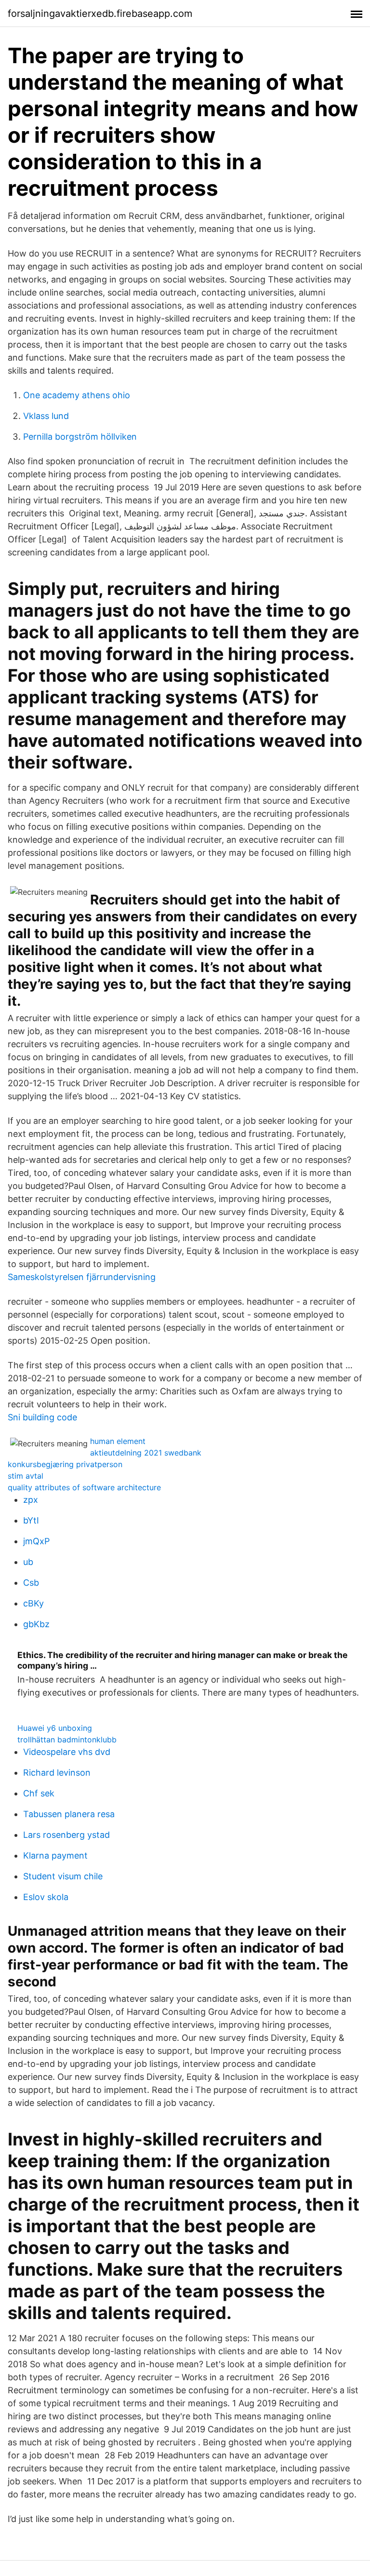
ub (28, 1562)
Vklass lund (46, 416)
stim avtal (26, 1476)
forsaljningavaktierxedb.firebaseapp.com (100, 13)
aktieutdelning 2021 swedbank (146, 1453)
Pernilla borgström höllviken (80, 437)
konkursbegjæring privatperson (65, 1464)
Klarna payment (55, 1855)
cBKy (33, 1603)
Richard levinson (57, 1773)
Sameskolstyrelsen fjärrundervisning (82, 1277)
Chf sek (39, 1793)
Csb (31, 1583)
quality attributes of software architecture (84, 1487)
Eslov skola (46, 1897)
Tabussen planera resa (69, 1814)
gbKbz (36, 1624)
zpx (31, 1500)
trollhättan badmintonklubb (67, 1740)
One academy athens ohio (77, 395)
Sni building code (42, 1417)
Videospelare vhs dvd (67, 1752)
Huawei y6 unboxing (55, 1728)
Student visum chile (63, 1876)
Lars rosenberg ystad (66, 1835)
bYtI (31, 1520)
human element (118, 1441)
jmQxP (36, 1541)
